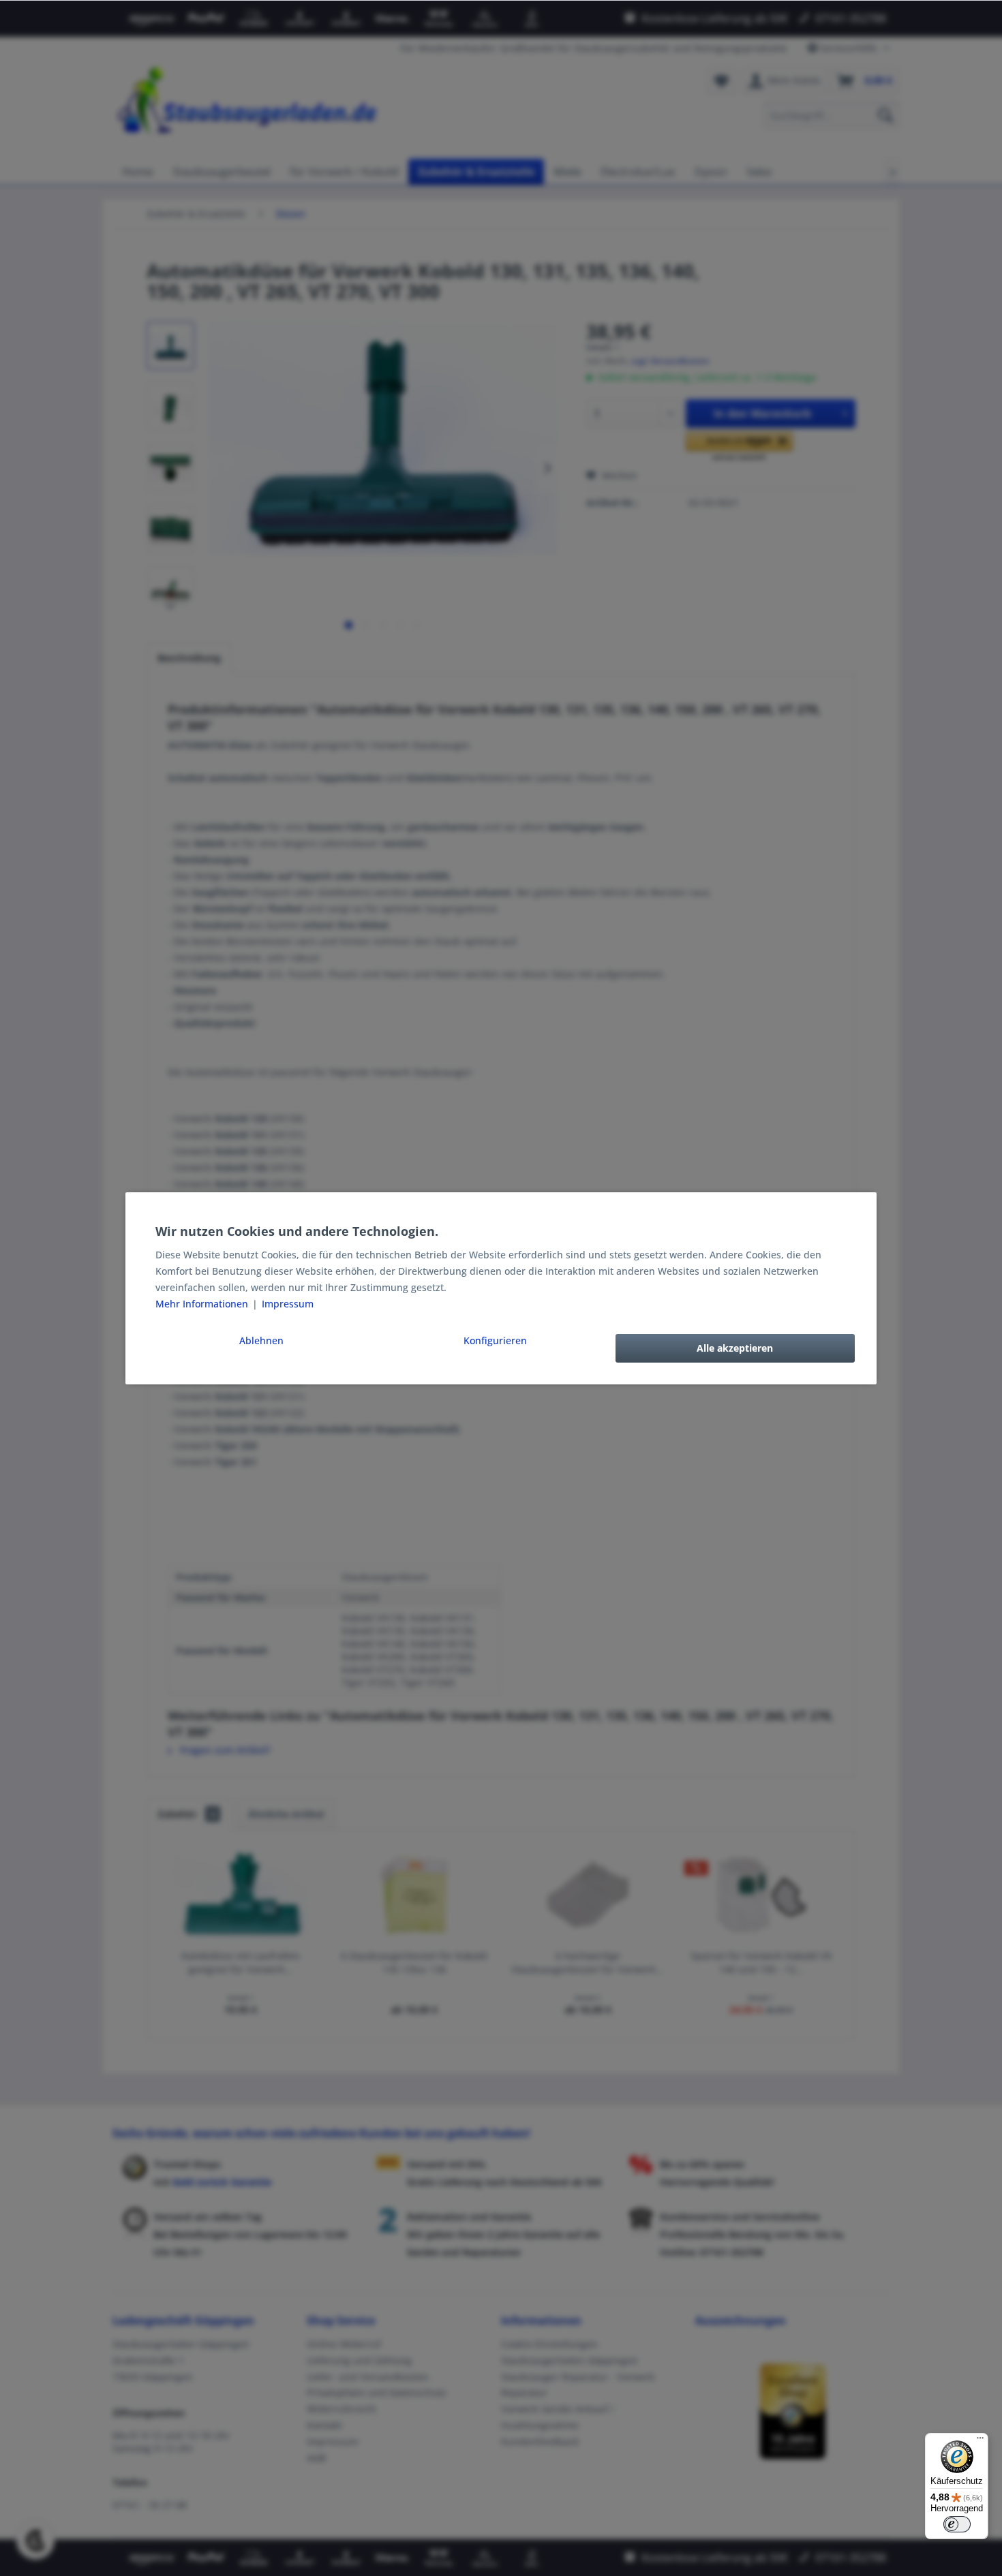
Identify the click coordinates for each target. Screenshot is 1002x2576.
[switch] (957, 2524)
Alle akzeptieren (735, 1348)
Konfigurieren (495, 1340)
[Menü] (980, 2441)
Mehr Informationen (203, 1304)
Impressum (288, 1304)
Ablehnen (261, 1340)
